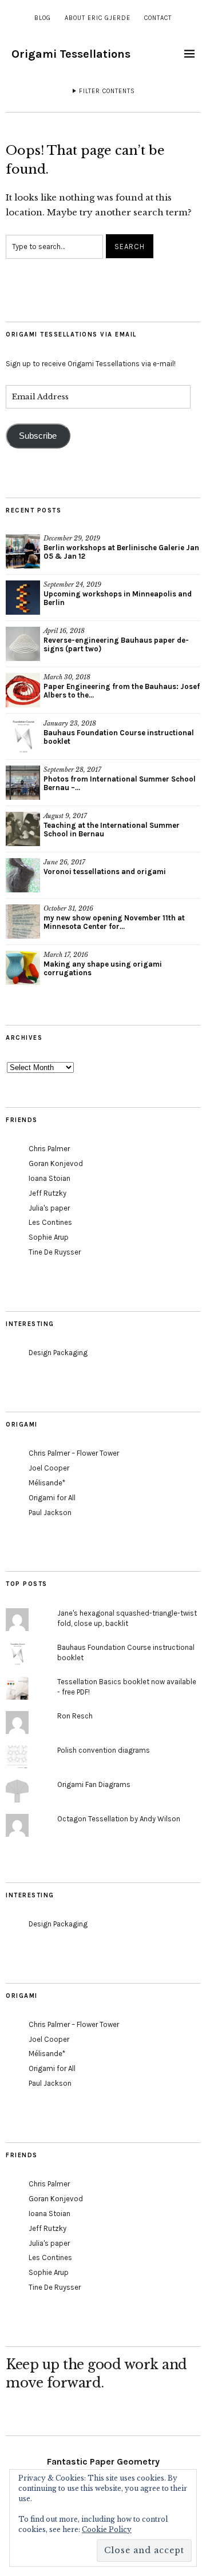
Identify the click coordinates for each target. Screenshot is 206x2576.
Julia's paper (49, 1208)
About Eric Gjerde (98, 18)
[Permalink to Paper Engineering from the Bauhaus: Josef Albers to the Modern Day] (23, 690)
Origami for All (52, 1498)
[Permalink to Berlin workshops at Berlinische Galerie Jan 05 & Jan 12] (23, 551)
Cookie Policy (107, 2529)
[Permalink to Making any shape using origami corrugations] (23, 968)
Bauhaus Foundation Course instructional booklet (119, 737)
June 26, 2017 (64, 862)
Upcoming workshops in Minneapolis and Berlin (118, 598)
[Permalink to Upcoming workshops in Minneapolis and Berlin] (23, 598)
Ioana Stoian (49, 1178)
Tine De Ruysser (55, 1252)
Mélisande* (47, 1483)
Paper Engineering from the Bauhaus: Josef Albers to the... (122, 691)
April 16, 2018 (64, 631)
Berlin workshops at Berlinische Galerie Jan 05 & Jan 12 (121, 552)
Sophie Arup (49, 1237)
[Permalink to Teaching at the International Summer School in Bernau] (23, 829)
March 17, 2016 (66, 955)
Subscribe (38, 436)
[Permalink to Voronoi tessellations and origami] (23, 875)
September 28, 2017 (72, 770)
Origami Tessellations (71, 54)
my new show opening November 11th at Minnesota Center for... (114, 922)
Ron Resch (75, 1716)
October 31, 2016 (68, 908)
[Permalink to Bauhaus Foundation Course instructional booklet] (23, 736)
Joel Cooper (49, 1468)
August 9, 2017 (65, 816)
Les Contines (50, 1222)
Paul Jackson (50, 1513)
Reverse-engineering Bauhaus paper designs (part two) (116, 644)
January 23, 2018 (70, 723)
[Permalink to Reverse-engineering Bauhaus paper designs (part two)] (23, 644)
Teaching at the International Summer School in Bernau (112, 830)
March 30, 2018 (67, 677)
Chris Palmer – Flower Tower (74, 1453)
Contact (158, 18)
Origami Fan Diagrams (94, 1784)
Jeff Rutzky (47, 1193)
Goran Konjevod (56, 1163)
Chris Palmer (49, 1149)
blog (43, 18)
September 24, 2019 (72, 584)
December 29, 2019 (72, 538)
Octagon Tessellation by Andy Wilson (119, 1819)
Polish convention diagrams (104, 1750)
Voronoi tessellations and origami (105, 872)
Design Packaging (58, 1353)
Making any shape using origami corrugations (103, 968)
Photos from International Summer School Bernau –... (120, 783)
